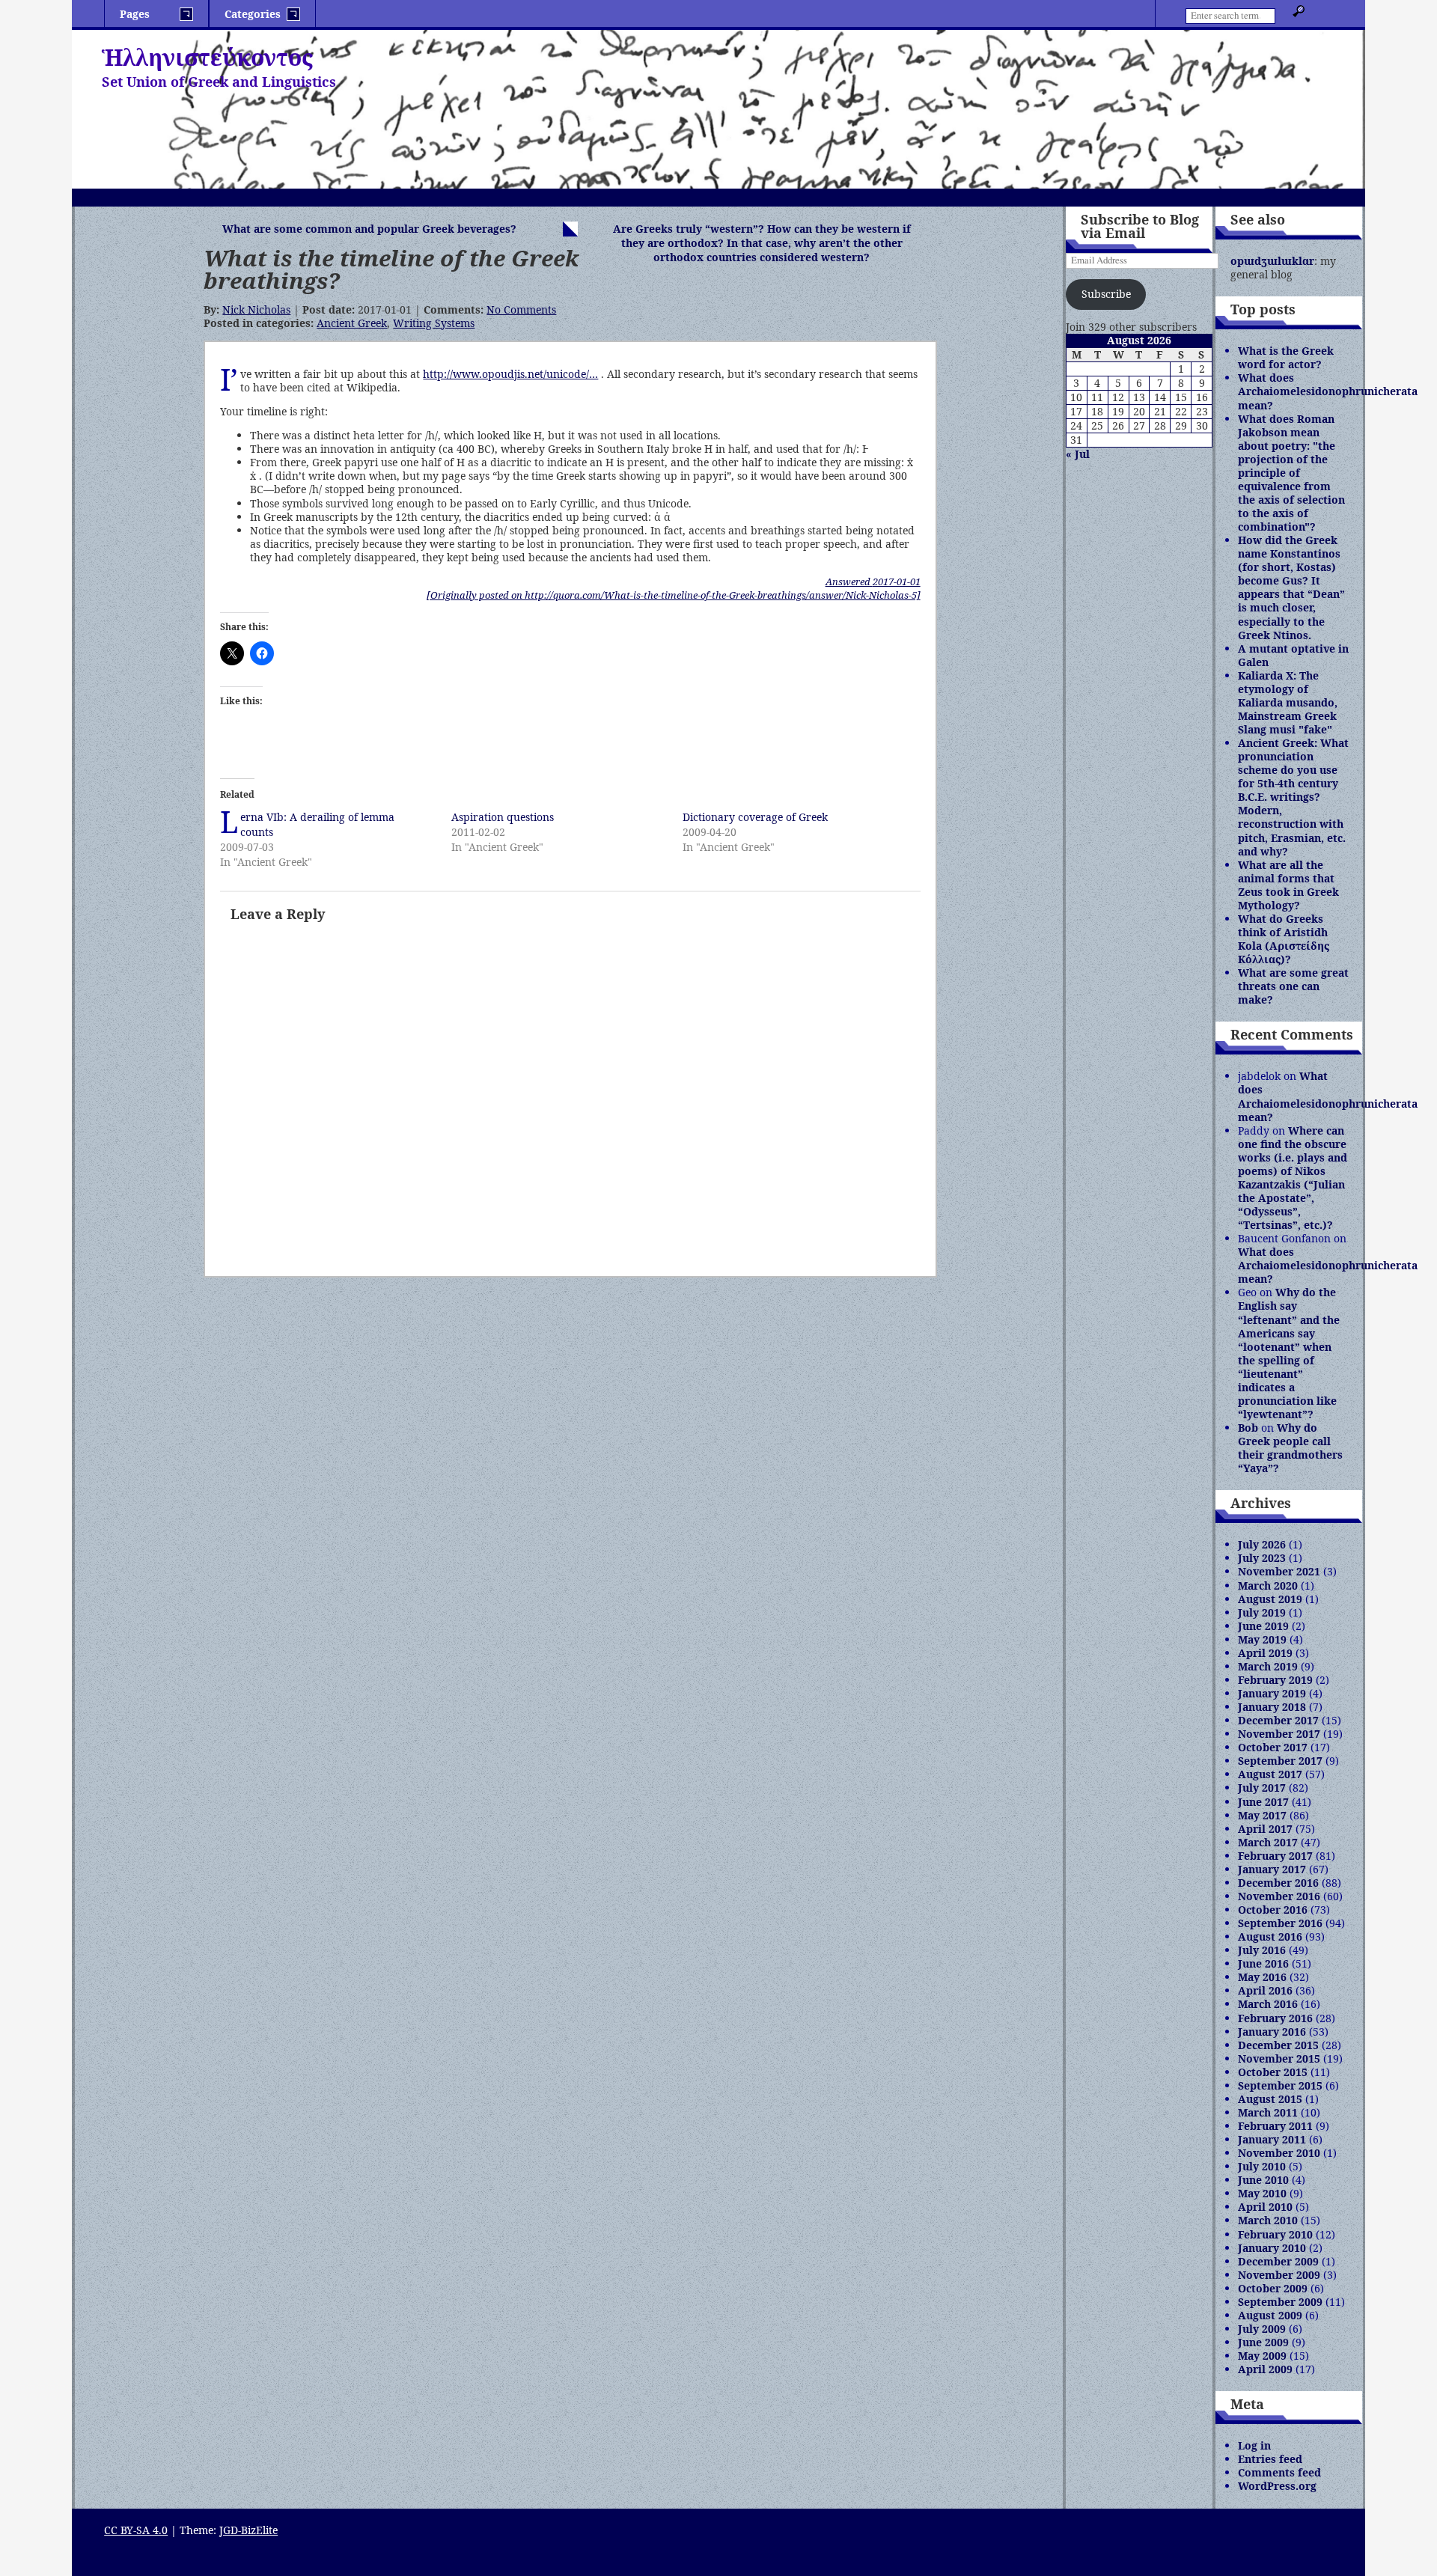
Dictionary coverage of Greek (755, 817)
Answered (873, 582)
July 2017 (1262, 1788)
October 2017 (1273, 1747)
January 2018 (1272, 1707)
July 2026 (1262, 1544)
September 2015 (1280, 2085)
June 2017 (1263, 1802)
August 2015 (1270, 2099)
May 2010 (1262, 2193)
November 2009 (1279, 2275)
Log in (1254, 2445)
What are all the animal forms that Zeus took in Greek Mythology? (1288, 885)
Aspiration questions (503, 817)
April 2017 (1265, 1829)
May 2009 (1262, 2356)
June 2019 (1263, 1626)
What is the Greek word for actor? (1286, 357)
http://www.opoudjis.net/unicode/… (510, 374)
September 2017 (1280, 1761)
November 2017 (1279, 1734)
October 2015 (1273, 2072)
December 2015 (1278, 2045)
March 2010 (1268, 2220)
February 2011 (1275, 2126)
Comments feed (1279, 2472)
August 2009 (1270, 2315)
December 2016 (1278, 1883)
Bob (1248, 1428)
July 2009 (1262, 2329)
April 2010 (1265, 2207)
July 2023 (1262, 1558)
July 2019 (1262, 1612)
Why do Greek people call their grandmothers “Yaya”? (1290, 1448)
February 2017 (1275, 1856)
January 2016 (1272, 2032)
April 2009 (1265, 2369)
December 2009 (1278, 2261)
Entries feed (1270, 2459)
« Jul (1078, 454)
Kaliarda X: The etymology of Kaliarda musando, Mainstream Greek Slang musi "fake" (1288, 702)
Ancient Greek (352, 323)
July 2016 (1262, 1950)
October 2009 (1273, 2288)
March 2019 (1268, 1666)
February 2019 (1275, 1680)
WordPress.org (1277, 2486)
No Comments (521, 309)
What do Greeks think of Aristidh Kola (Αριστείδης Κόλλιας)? (1284, 939)
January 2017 (1272, 1869)
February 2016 (1275, 2018)
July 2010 (1262, 2166)
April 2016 (1265, 1990)
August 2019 (1270, 1599)
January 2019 (1272, 1693)
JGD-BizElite (248, 2530)
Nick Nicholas (256, 309)
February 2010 (1275, 2234)
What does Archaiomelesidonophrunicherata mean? (1328, 391)
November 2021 (1279, 1571)
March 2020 (1268, 1585)
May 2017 (1262, 1815)
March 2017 (1268, 1842)
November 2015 (1279, 2058)
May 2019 (1262, 1639)
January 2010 (1272, 2248)
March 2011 (1268, 2112)
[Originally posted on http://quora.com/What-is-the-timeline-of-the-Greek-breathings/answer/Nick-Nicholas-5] (674, 595)
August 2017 (1270, 1774)
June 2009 (1263, 2342)
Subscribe (1106, 294)
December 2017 (1278, 1720)
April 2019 (1265, 1653)
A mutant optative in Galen (1293, 655)
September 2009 (1280, 2302)
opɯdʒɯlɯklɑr (1272, 261)
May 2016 (1262, 1977)
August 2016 (1270, 1936)
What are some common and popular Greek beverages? (369, 229)
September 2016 (1280, 1923)
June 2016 (1263, 1963)
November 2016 (1279, 1896)
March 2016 (1268, 2004)
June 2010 (1263, 2180)
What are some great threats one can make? (1293, 986)
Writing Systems (434, 323)
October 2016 (1273, 1910)
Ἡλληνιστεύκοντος (207, 57)
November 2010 (1279, 2153)
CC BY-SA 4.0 (136, 2530)
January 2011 (1272, 2139)
